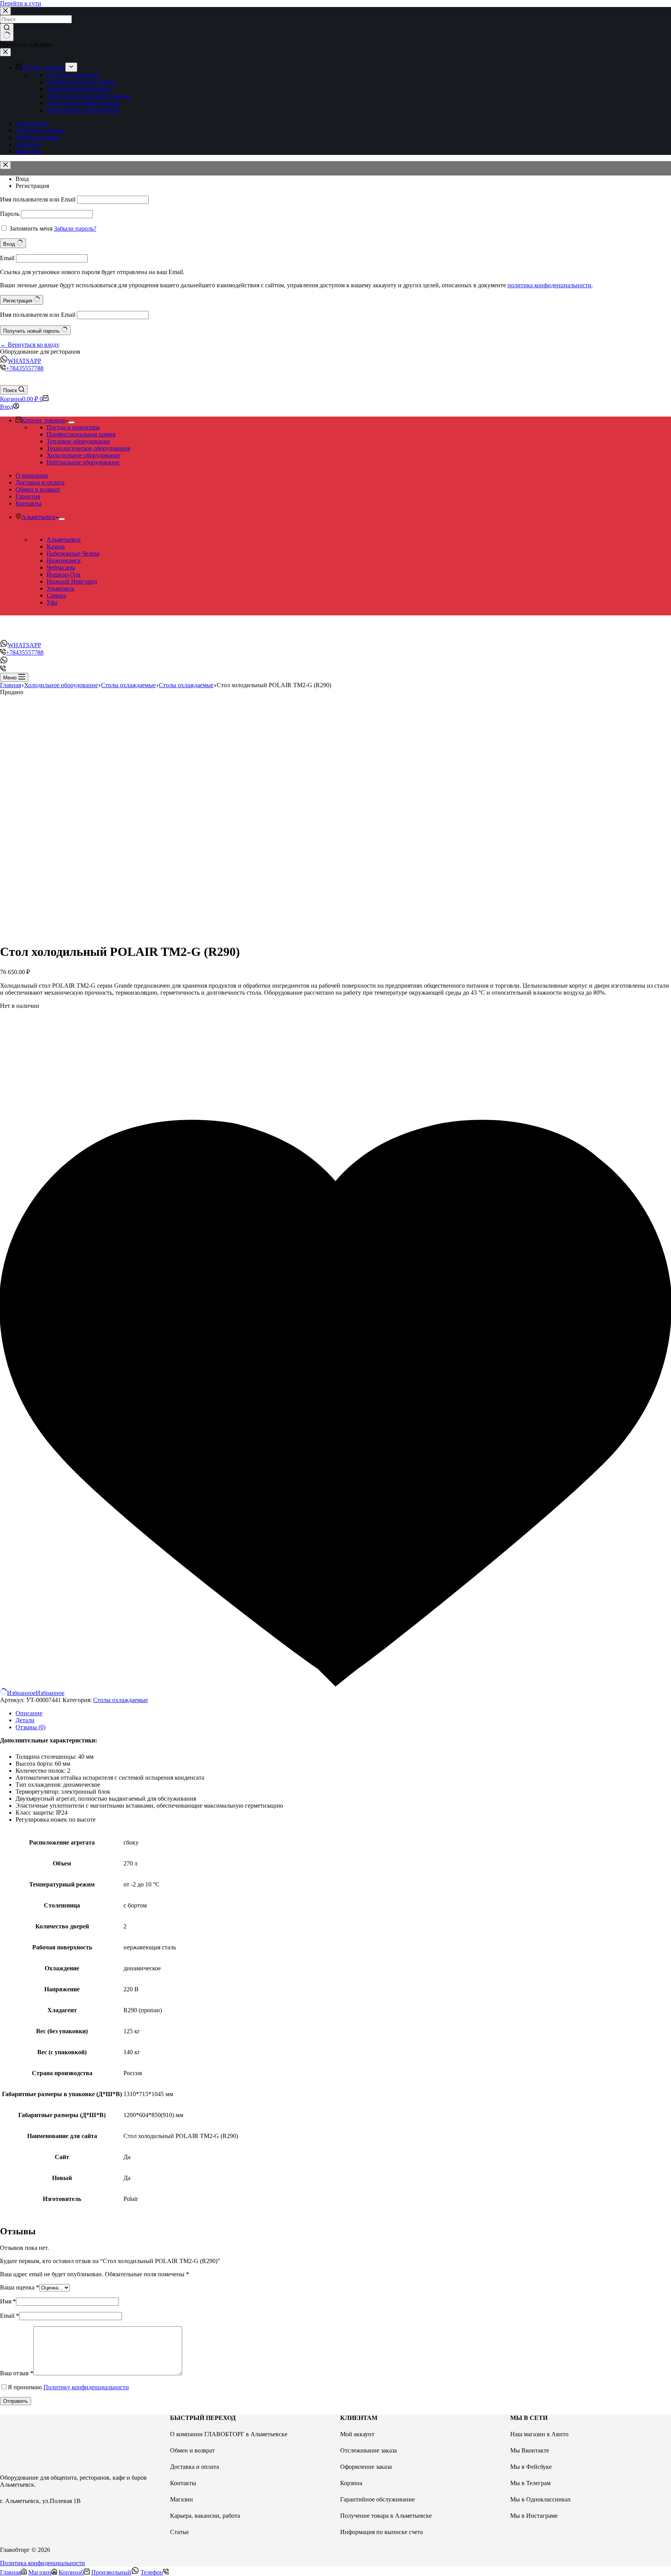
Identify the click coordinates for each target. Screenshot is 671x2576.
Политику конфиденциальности (86, 2387)
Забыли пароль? (75, 228)
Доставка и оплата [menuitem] (40, 130)
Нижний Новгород (72, 581)
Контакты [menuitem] (29, 151)
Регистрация (32, 186)
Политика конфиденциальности (43, 2563)
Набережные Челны (73, 553)
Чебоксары (61, 567)
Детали (25, 1720)
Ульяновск (60, 588)
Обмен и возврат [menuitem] (38, 137)
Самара (56, 595)
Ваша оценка (20, 2287)
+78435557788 (25, 368)
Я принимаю (68, 2387)
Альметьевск (64, 539)
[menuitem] (71, 67)
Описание (29, 1713)
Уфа (52, 602)
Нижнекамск (64, 560)
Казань (56, 546)
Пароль (10, 214)
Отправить (16, 2401)
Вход (22, 179)
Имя (8, 2301)
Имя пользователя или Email (38, 199)
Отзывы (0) (30, 1727)
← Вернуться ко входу (30, 345)
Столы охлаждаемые (121, 1700)
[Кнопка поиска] (7, 32)
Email (7, 258)
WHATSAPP (24, 361)
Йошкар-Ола (63, 574)
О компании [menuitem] (32, 123)
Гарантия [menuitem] (28, 144)
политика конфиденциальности (549, 285)
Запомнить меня (31, 228)
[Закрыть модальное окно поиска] (5, 11)
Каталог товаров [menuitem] (43, 67)
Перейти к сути (21, 3)
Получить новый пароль (32, 331)
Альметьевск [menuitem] (38, 517)
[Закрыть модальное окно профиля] (5, 165)
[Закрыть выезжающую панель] (5, 52)
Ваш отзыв (17, 2373)
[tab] (343, 1713)
